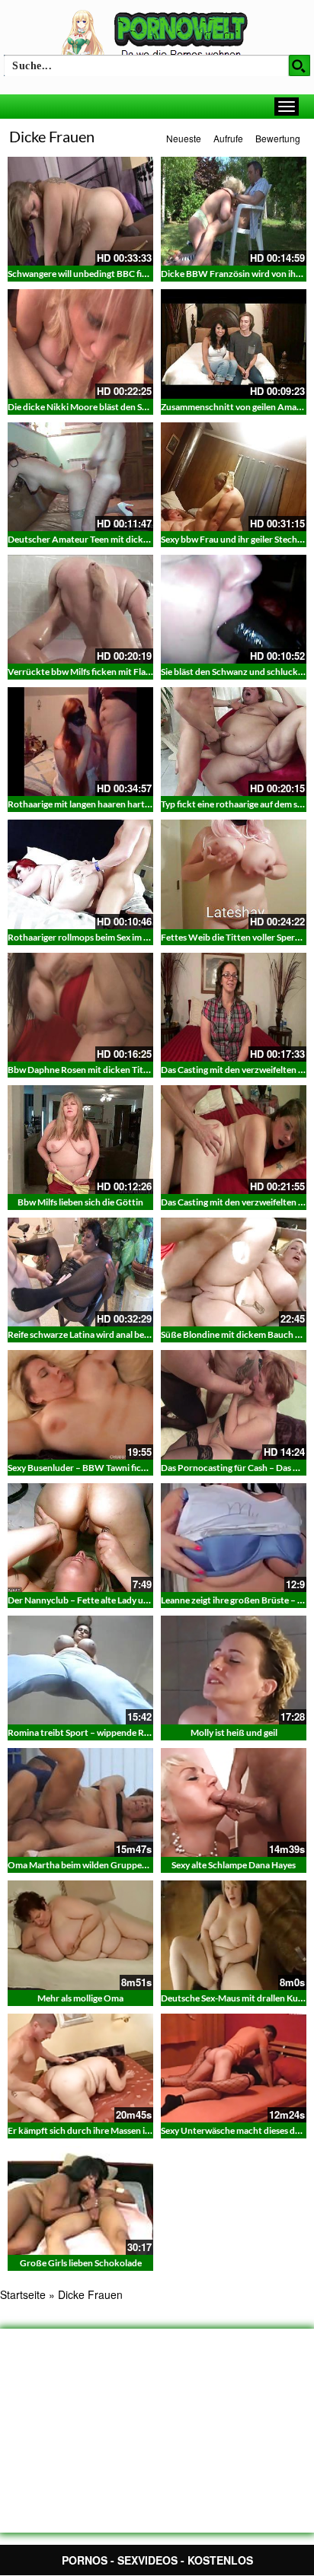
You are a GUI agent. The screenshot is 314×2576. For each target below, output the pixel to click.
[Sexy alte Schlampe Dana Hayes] (234, 1802)
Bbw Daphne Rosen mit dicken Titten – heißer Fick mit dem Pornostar (148, 1070)
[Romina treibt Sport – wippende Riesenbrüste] (80, 1670)
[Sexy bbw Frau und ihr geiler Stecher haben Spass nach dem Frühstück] (234, 477)
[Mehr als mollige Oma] (80, 1935)
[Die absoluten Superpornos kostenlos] (157, 36)
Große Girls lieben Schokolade (81, 2263)
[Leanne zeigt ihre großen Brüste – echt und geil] (234, 1538)
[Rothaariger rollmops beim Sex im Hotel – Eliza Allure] (80, 874)
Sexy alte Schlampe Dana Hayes (234, 1865)
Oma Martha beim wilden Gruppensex (84, 1865)
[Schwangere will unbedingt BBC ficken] (80, 211)
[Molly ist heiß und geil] (234, 1670)
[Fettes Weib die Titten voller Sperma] (234, 874)
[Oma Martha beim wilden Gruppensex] (80, 1802)
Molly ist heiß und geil (234, 1732)
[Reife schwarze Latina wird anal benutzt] (80, 1272)
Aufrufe (228, 138)
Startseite (23, 2294)
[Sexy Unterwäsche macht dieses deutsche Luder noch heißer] (234, 2068)
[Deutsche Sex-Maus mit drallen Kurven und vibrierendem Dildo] (234, 1935)
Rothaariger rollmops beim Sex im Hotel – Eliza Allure (114, 937)
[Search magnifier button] (300, 65)
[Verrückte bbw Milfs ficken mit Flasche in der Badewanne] (80, 609)
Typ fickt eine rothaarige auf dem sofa (235, 804)
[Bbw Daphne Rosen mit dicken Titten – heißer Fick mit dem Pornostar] (80, 1007)
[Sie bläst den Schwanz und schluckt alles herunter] (234, 609)
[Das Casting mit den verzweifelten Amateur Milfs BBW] (234, 1140)
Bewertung (278, 138)
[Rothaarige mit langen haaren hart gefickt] (80, 742)
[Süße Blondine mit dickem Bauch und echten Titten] (234, 1272)
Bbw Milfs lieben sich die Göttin (80, 1202)
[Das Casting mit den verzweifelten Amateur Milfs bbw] (234, 1007)
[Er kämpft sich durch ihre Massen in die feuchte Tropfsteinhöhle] (80, 2068)
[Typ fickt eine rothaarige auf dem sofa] (234, 742)
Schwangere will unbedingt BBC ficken (85, 274)
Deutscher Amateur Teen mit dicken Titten (94, 539)
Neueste (184, 138)
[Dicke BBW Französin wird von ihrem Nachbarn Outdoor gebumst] (234, 211)
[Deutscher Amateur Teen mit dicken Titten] (80, 477)
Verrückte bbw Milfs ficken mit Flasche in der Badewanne (122, 672)
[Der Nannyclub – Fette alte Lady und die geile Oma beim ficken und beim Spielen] (80, 1538)
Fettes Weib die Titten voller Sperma (234, 937)
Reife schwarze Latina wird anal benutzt (87, 1334)
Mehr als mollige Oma (80, 1998)
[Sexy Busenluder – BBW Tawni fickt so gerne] (80, 1404)
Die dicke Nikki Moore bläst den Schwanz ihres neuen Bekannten (138, 407)
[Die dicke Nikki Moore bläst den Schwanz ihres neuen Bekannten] (80, 344)
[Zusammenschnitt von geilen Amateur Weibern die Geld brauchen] (234, 344)
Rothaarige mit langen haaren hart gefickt (91, 804)
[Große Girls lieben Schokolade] (80, 2200)
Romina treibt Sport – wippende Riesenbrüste (99, 1732)
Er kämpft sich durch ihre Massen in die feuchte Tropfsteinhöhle (135, 2130)
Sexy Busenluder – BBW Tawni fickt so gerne (96, 1468)
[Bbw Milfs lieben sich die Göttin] (80, 1140)
